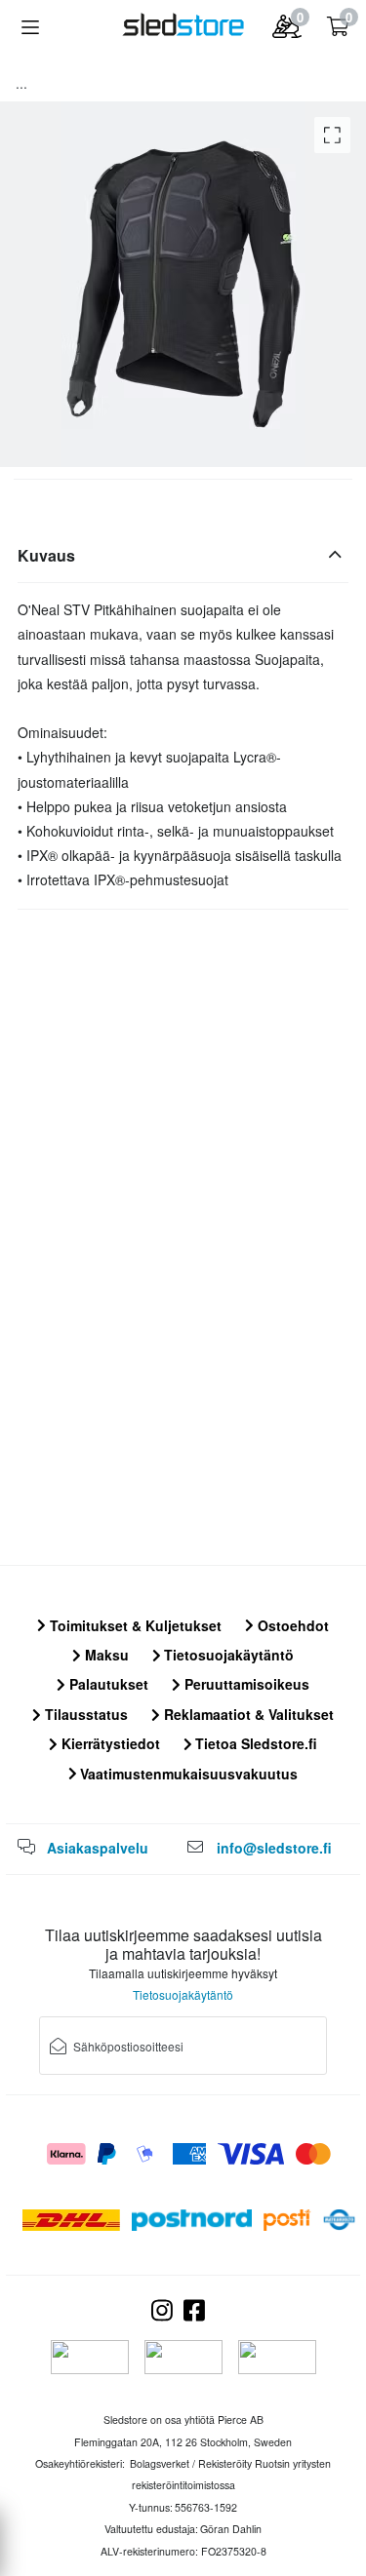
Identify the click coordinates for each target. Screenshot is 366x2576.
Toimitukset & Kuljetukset (134, 1625)
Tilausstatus (84, 1714)
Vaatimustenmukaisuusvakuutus (187, 1774)
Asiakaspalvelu (98, 1848)
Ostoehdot (291, 1625)
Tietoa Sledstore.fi (254, 1743)
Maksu (105, 1655)
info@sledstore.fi (274, 1848)
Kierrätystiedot (109, 1743)
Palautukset (107, 1684)
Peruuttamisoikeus (245, 1684)
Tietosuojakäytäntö (227, 1655)
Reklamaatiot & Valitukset (247, 1714)
